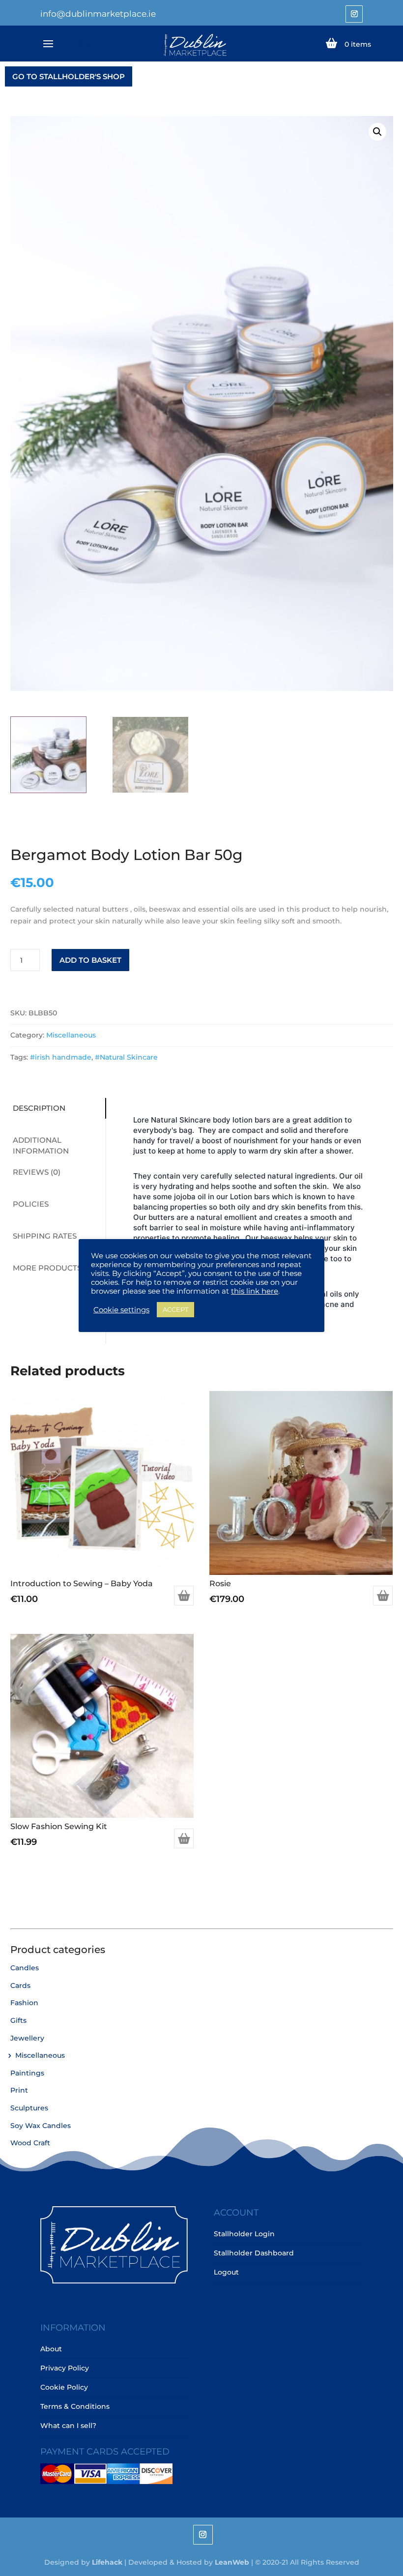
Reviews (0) (37, 1172)
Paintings (27, 2073)
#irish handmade (61, 1057)
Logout (226, 2272)
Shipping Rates (45, 1236)
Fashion (24, 2003)
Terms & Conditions (75, 2406)
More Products (47, 1268)
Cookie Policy (64, 2387)
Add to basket (90, 960)
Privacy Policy (65, 2368)
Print (19, 2090)
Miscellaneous (71, 1035)
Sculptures (29, 2108)
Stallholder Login (244, 2234)
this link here (255, 1291)
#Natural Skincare (126, 1057)
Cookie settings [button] (121, 1310)
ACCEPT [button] (175, 1309)
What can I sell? (68, 2426)
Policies (31, 1204)
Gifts (18, 2020)
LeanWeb (232, 2562)
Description (39, 1108)
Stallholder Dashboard (254, 2253)
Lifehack (107, 2562)
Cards (20, 1985)
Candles (25, 1968)
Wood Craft (30, 2143)
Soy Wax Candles (41, 2126)
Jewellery (27, 2038)
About (51, 2349)
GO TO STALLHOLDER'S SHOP (69, 76)
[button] (377, 132)
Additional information (41, 1146)
